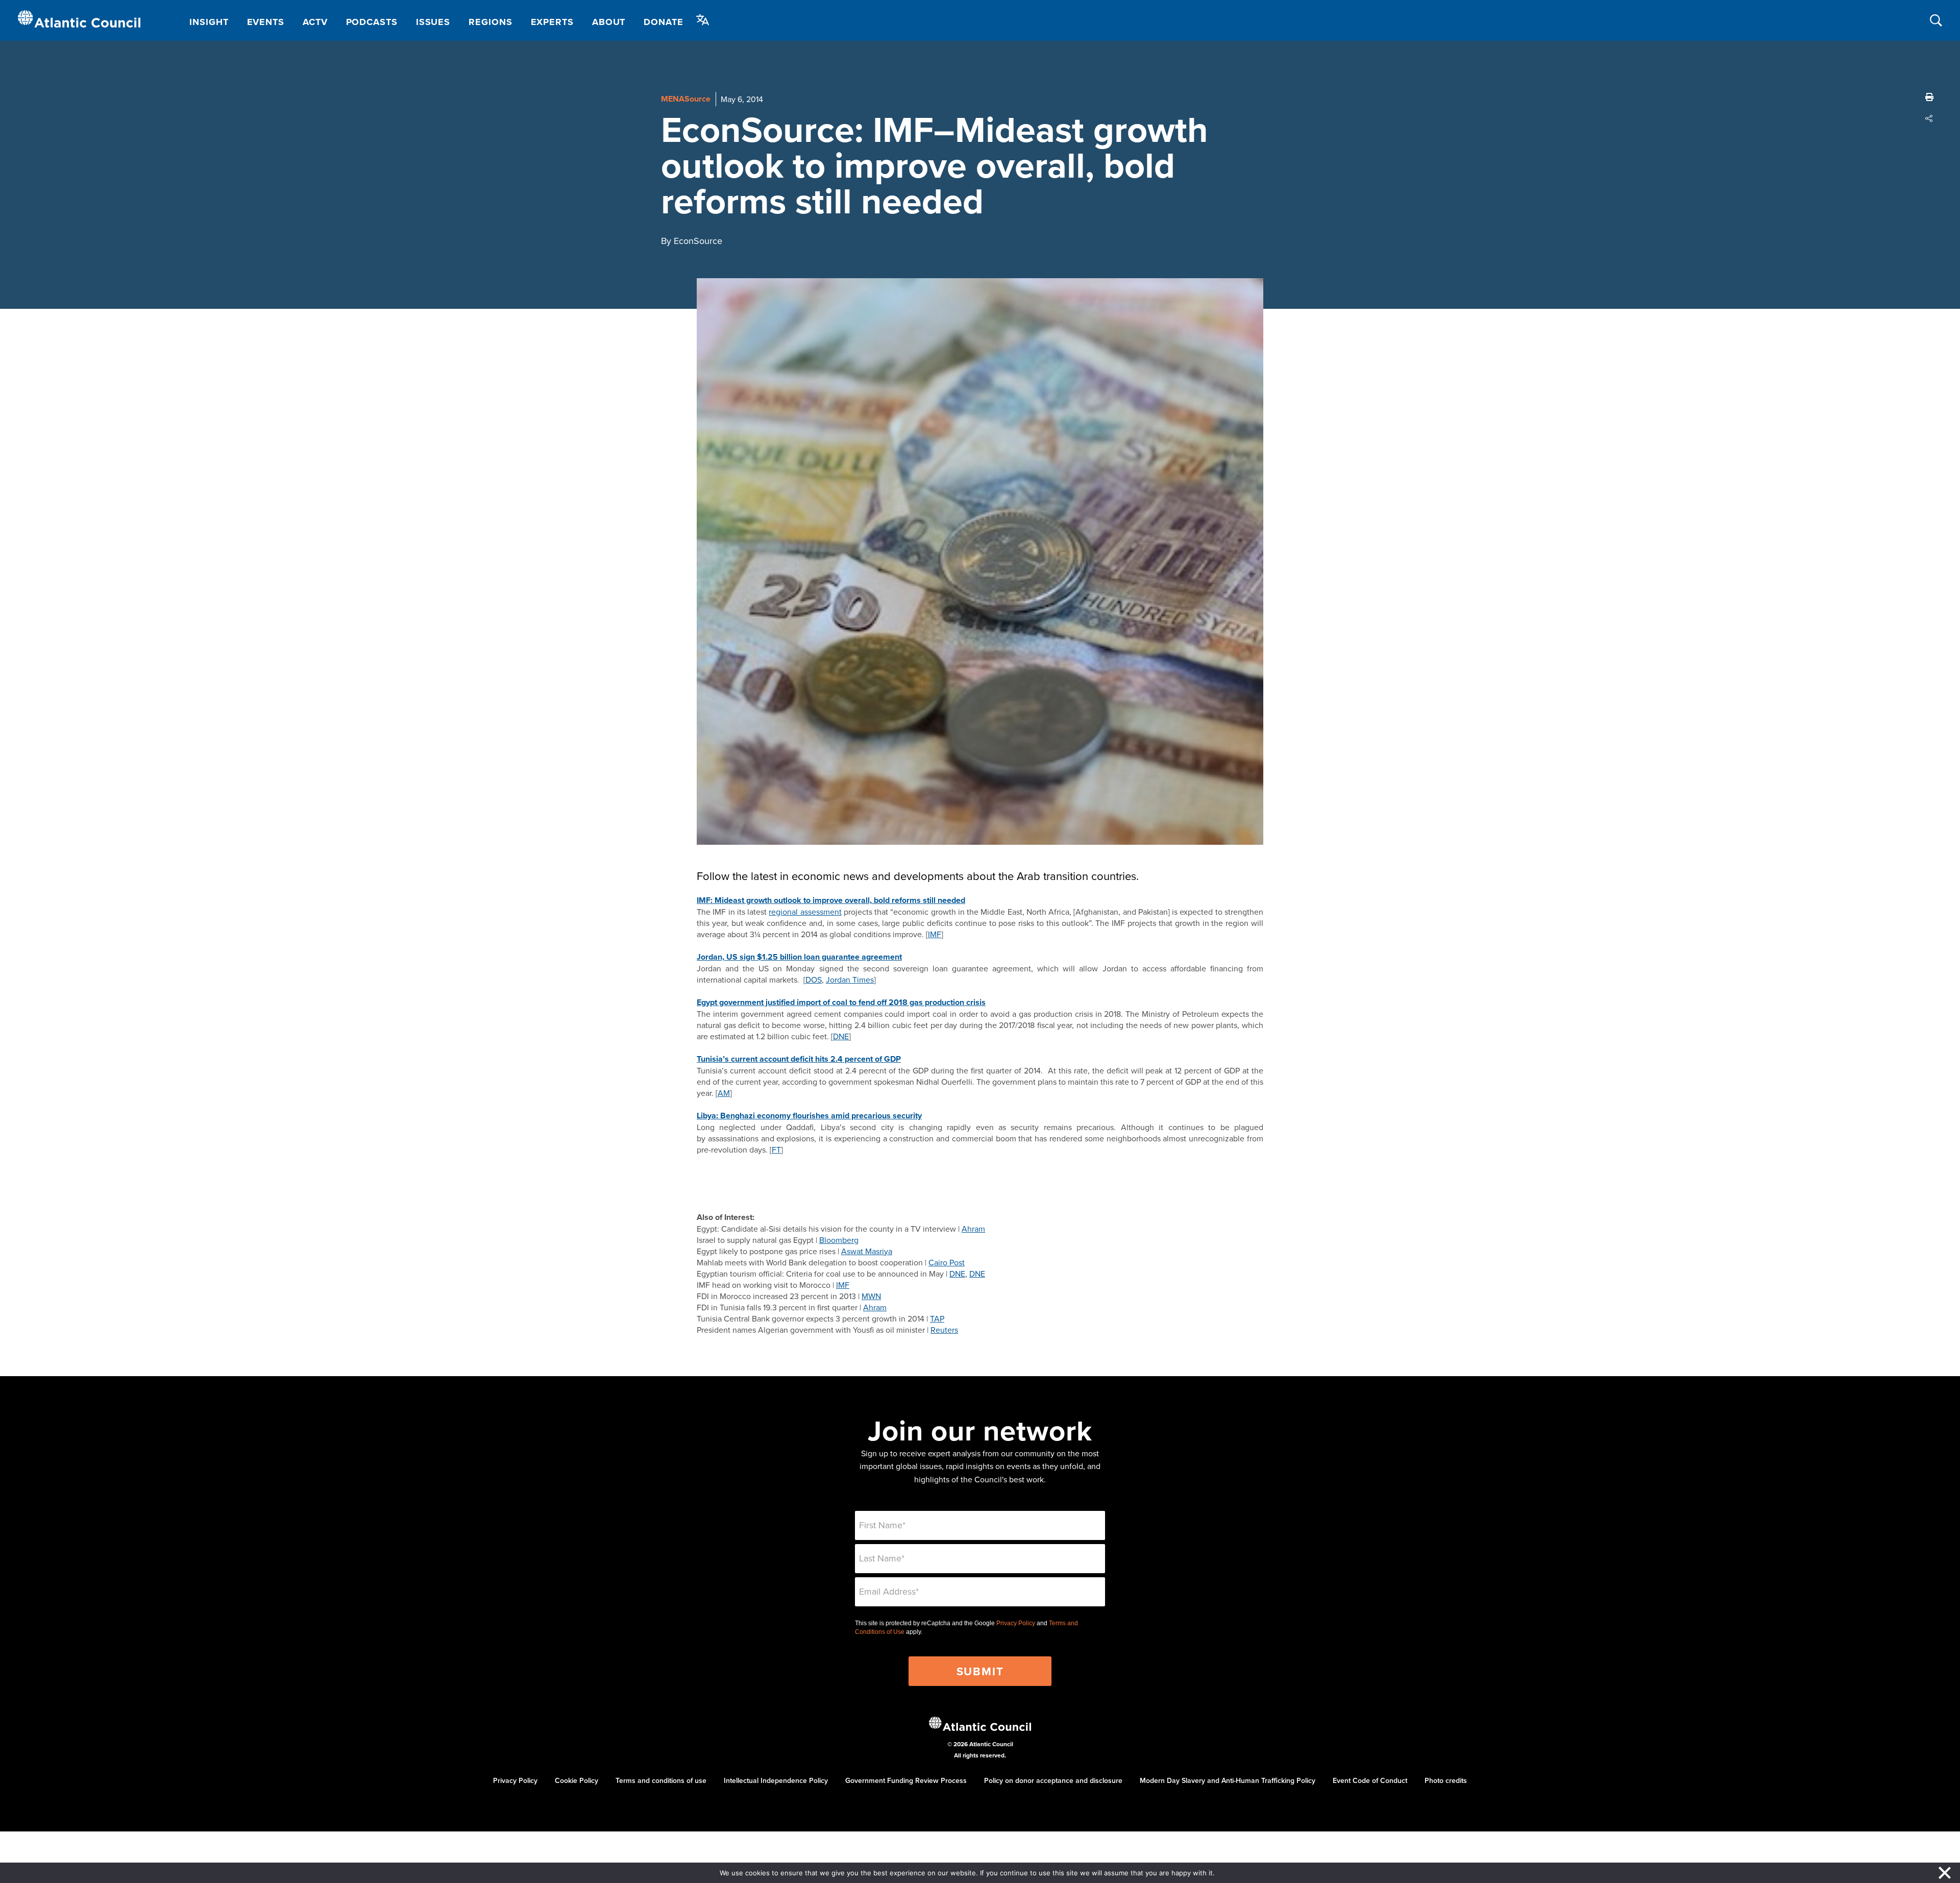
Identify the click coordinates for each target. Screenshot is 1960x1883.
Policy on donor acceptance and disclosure (1053, 1780)
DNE (841, 1036)
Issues (433, 22)
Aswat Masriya (867, 1251)
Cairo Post (947, 1262)
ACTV (315, 22)
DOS (814, 980)
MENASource (686, 99)
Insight (209, 22)
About (609, 22)
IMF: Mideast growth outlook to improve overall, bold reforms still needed (831, 900)
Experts (552, 22)
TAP (937, 1318)
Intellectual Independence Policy (776, 1780)
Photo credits (1446, 1780)
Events (266, 22)
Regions (490, 22)
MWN (871, 1296)
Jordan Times (850, 980)
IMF (935, 934)
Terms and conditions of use (661, 1780)
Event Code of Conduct (1370, 1780)
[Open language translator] (703, 20)
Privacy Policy (1016, 1623)
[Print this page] (1929, 97)
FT (776, 1150)
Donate (663, 22)
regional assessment (805, 912)
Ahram (973, 1229)
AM (724, 1093)
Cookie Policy (577, 1780)
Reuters (944, 1330)
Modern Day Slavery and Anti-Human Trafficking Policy (1228, 1780)
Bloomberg (839, 1240)
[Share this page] (1929, 118)
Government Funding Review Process (906, 1780)
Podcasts (372, 22)
